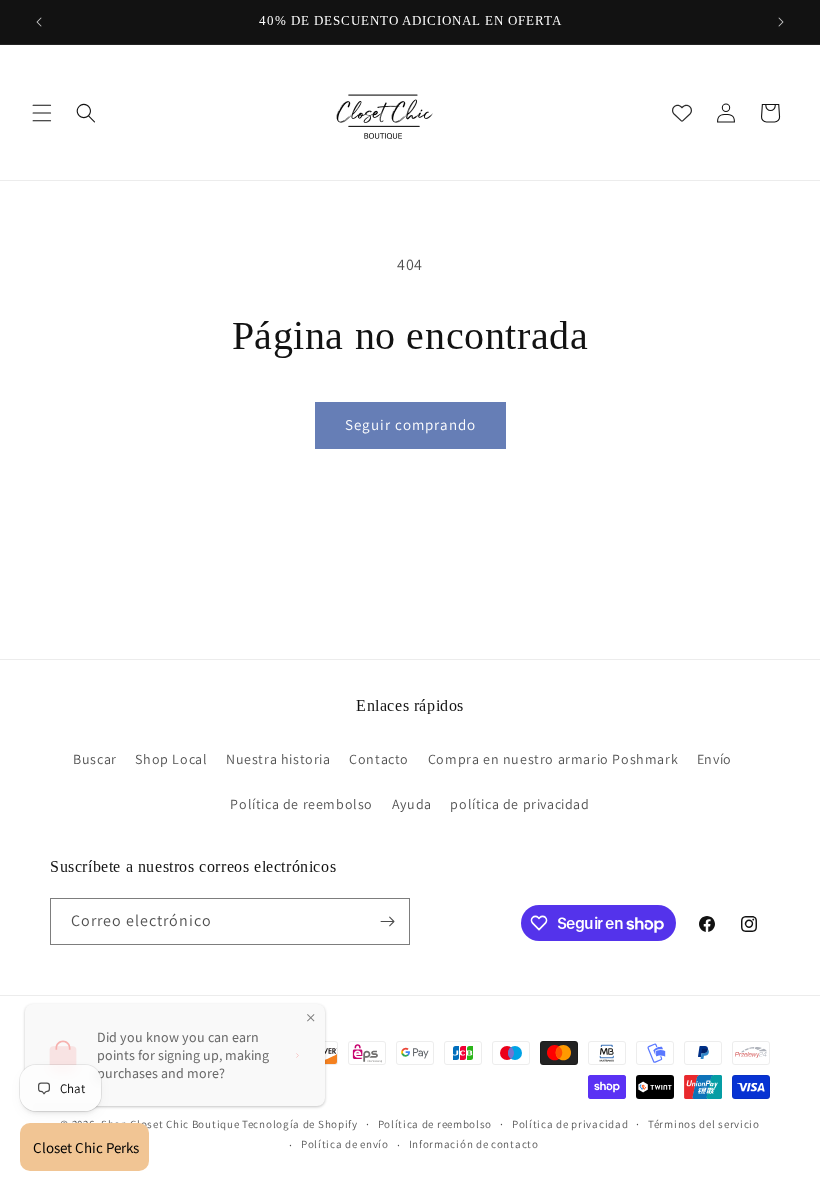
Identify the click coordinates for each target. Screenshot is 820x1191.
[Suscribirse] (387, 921)
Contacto (379, 759)
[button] (42, 113)
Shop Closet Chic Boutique (170, 1124)
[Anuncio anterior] (39, 22)
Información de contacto (474, 1144)
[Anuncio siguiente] (781, 22)
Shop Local (171, 759)
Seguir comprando (410, 424)
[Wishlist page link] (682, 113)
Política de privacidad (570, 1124)
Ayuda (412, 804)
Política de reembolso (301, 804)
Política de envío (345, 1144)
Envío (714, 759)
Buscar (95, 759)
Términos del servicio (704, 1124)
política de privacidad (519, 804)
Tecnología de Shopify (300, 1124)
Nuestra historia (278, 759)
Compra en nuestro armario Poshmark (553, 759)
